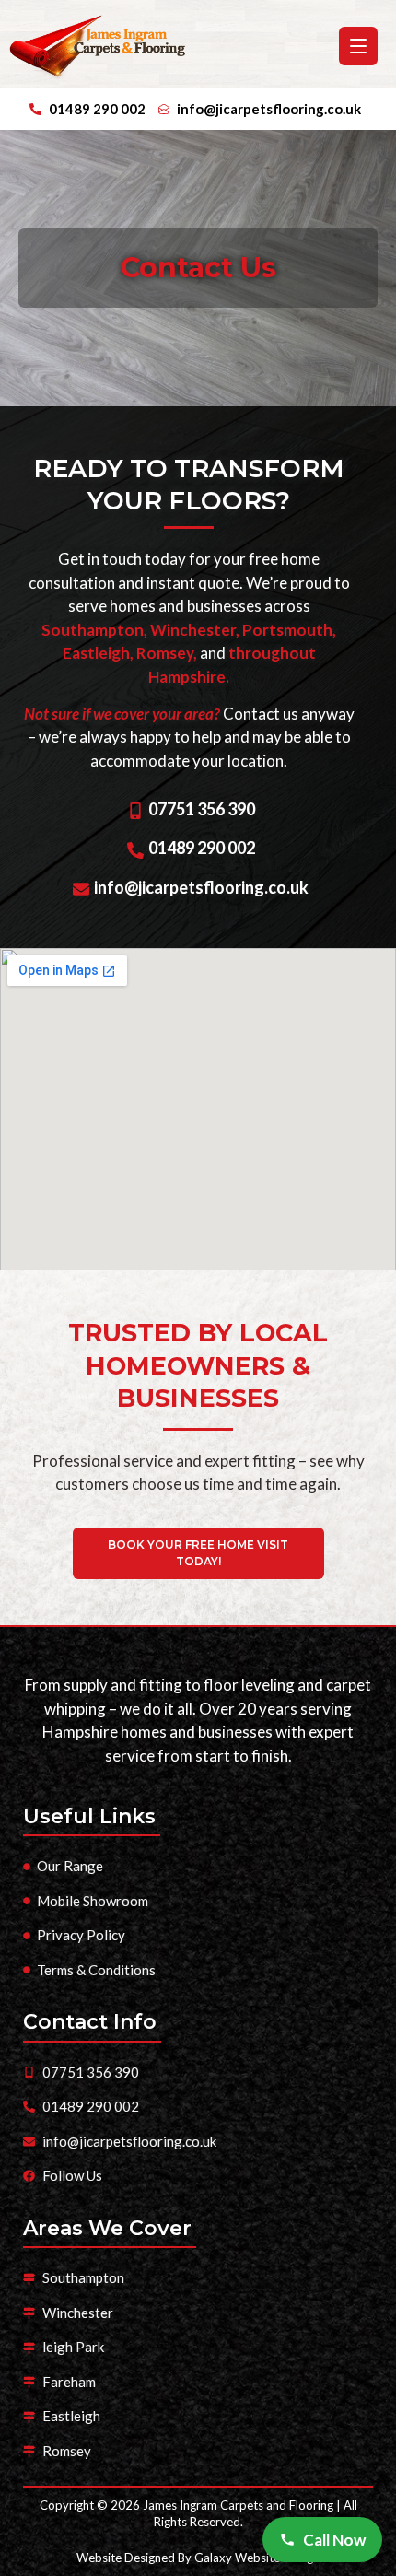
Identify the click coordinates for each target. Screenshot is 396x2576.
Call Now (334, 2540)
